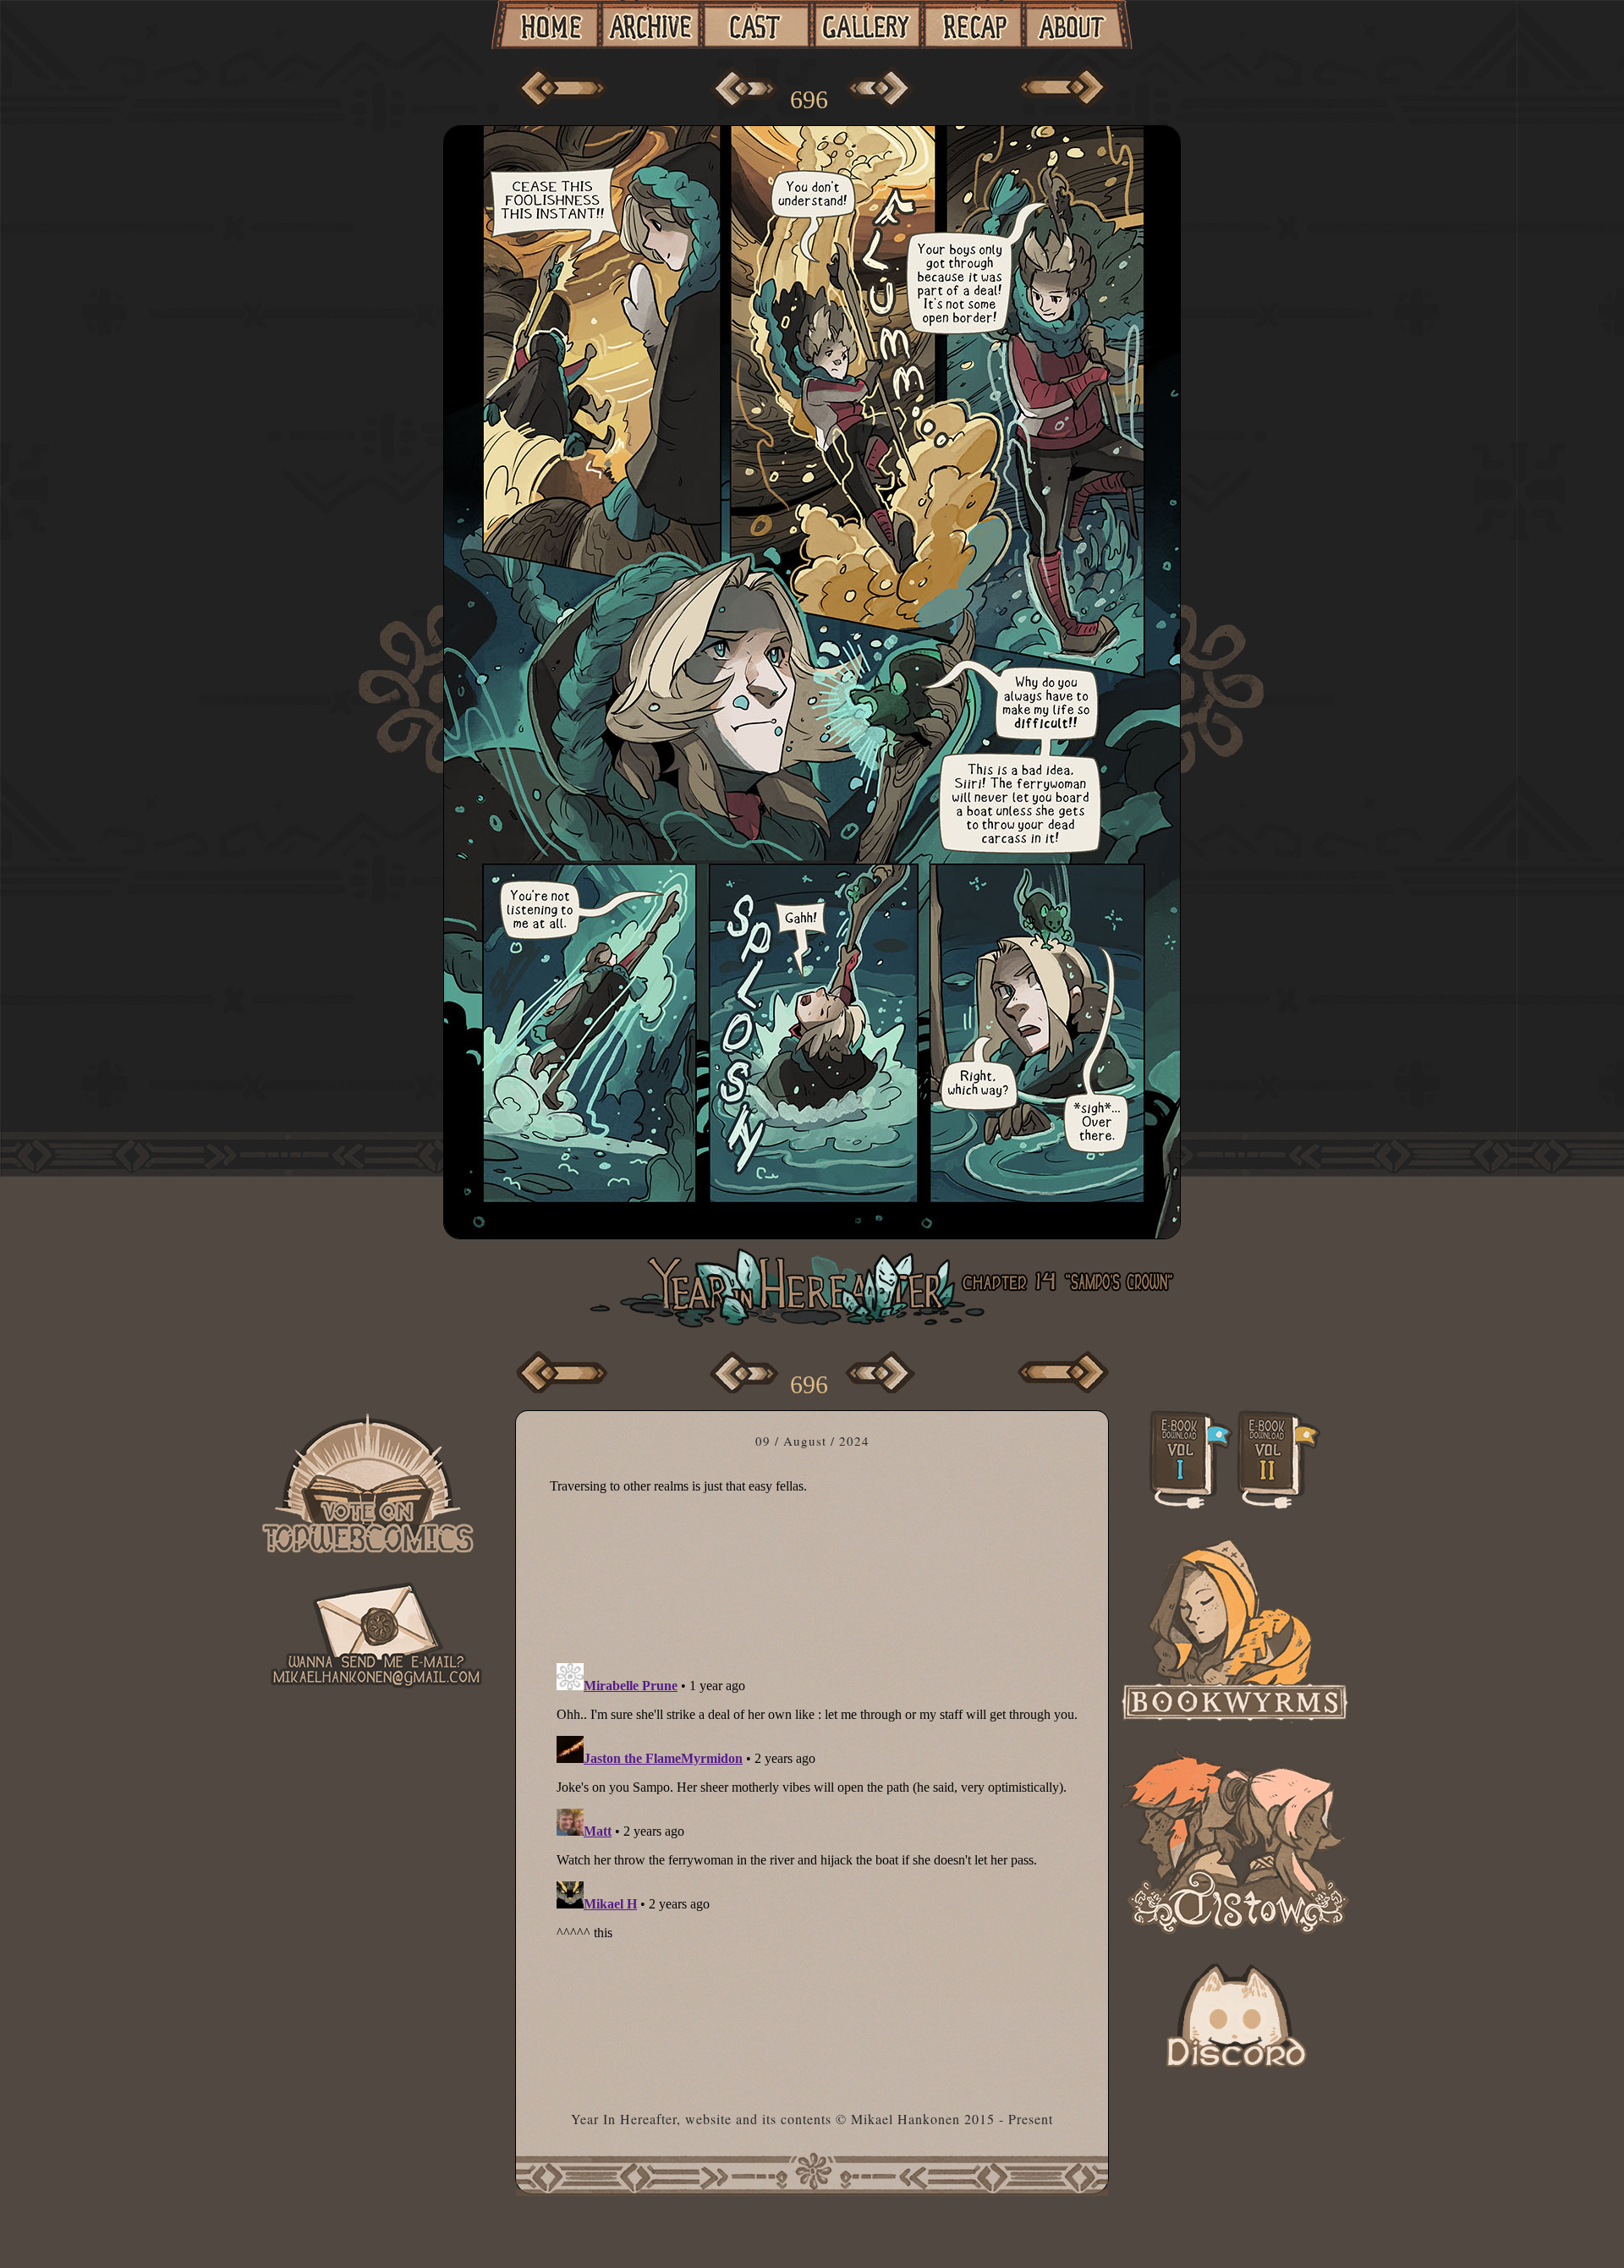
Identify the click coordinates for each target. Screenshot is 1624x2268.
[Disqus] (818, 1868)
